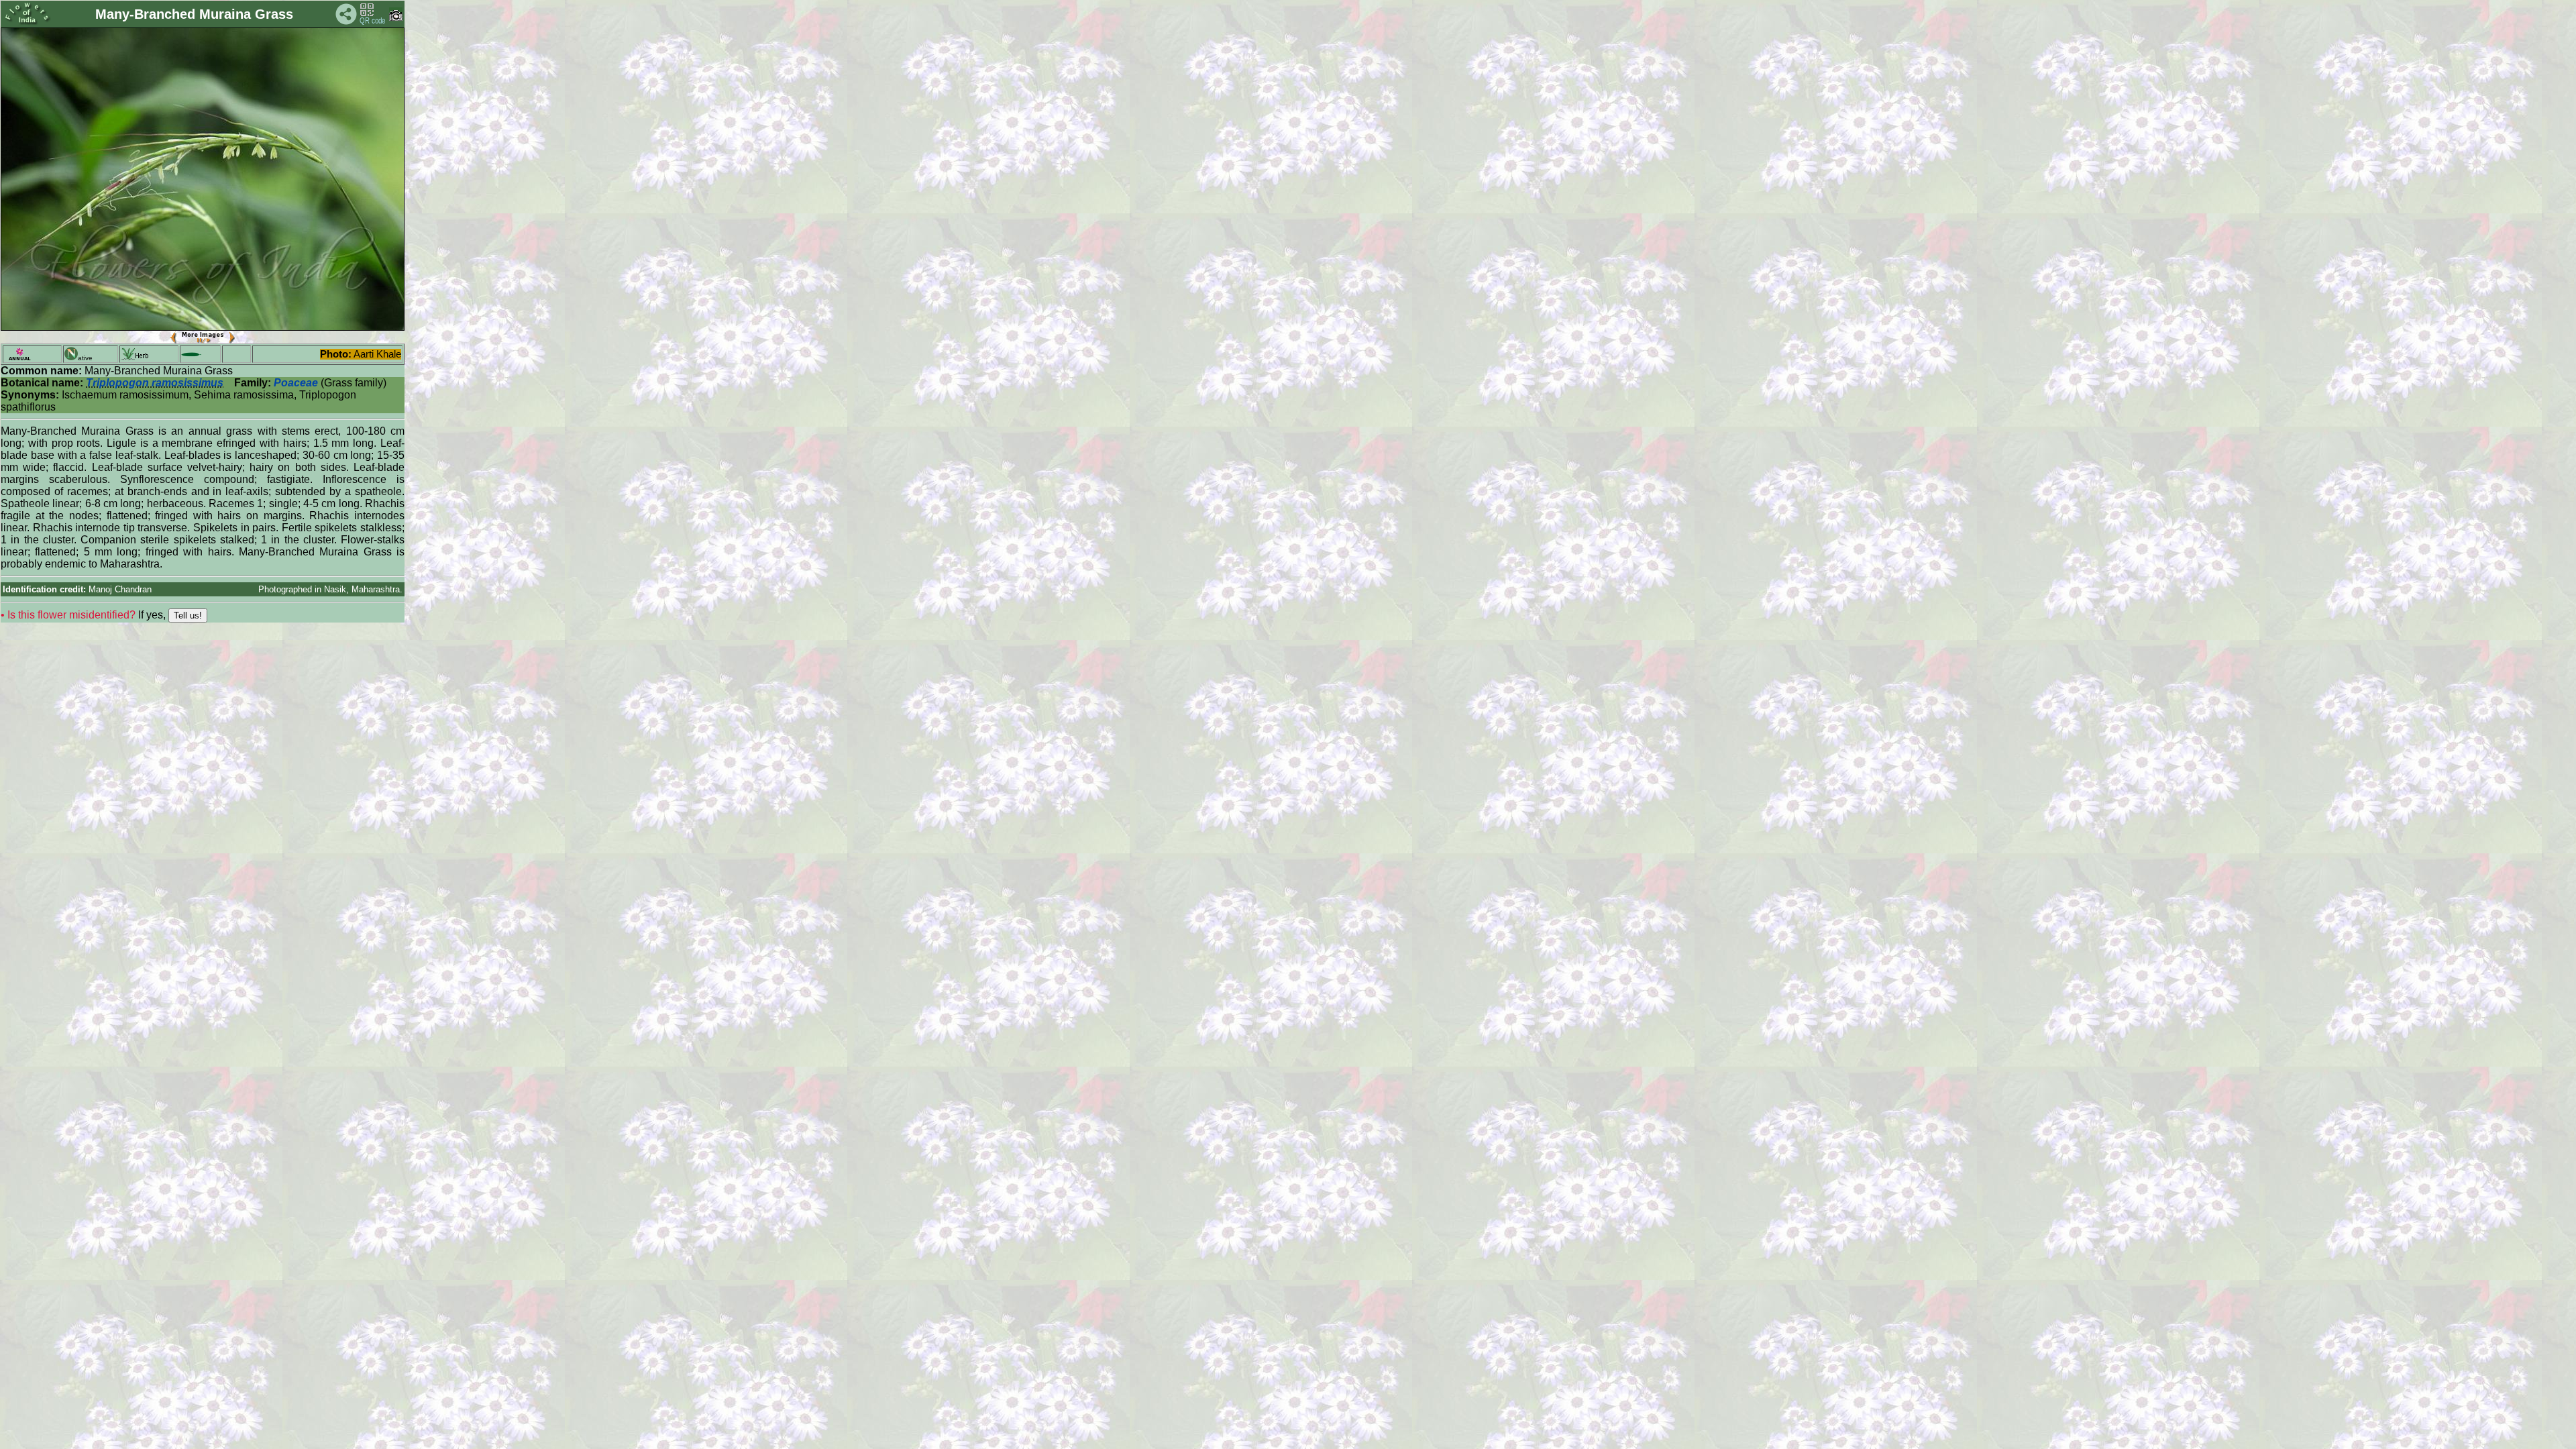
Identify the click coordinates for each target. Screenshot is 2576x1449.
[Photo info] (396, 18)
